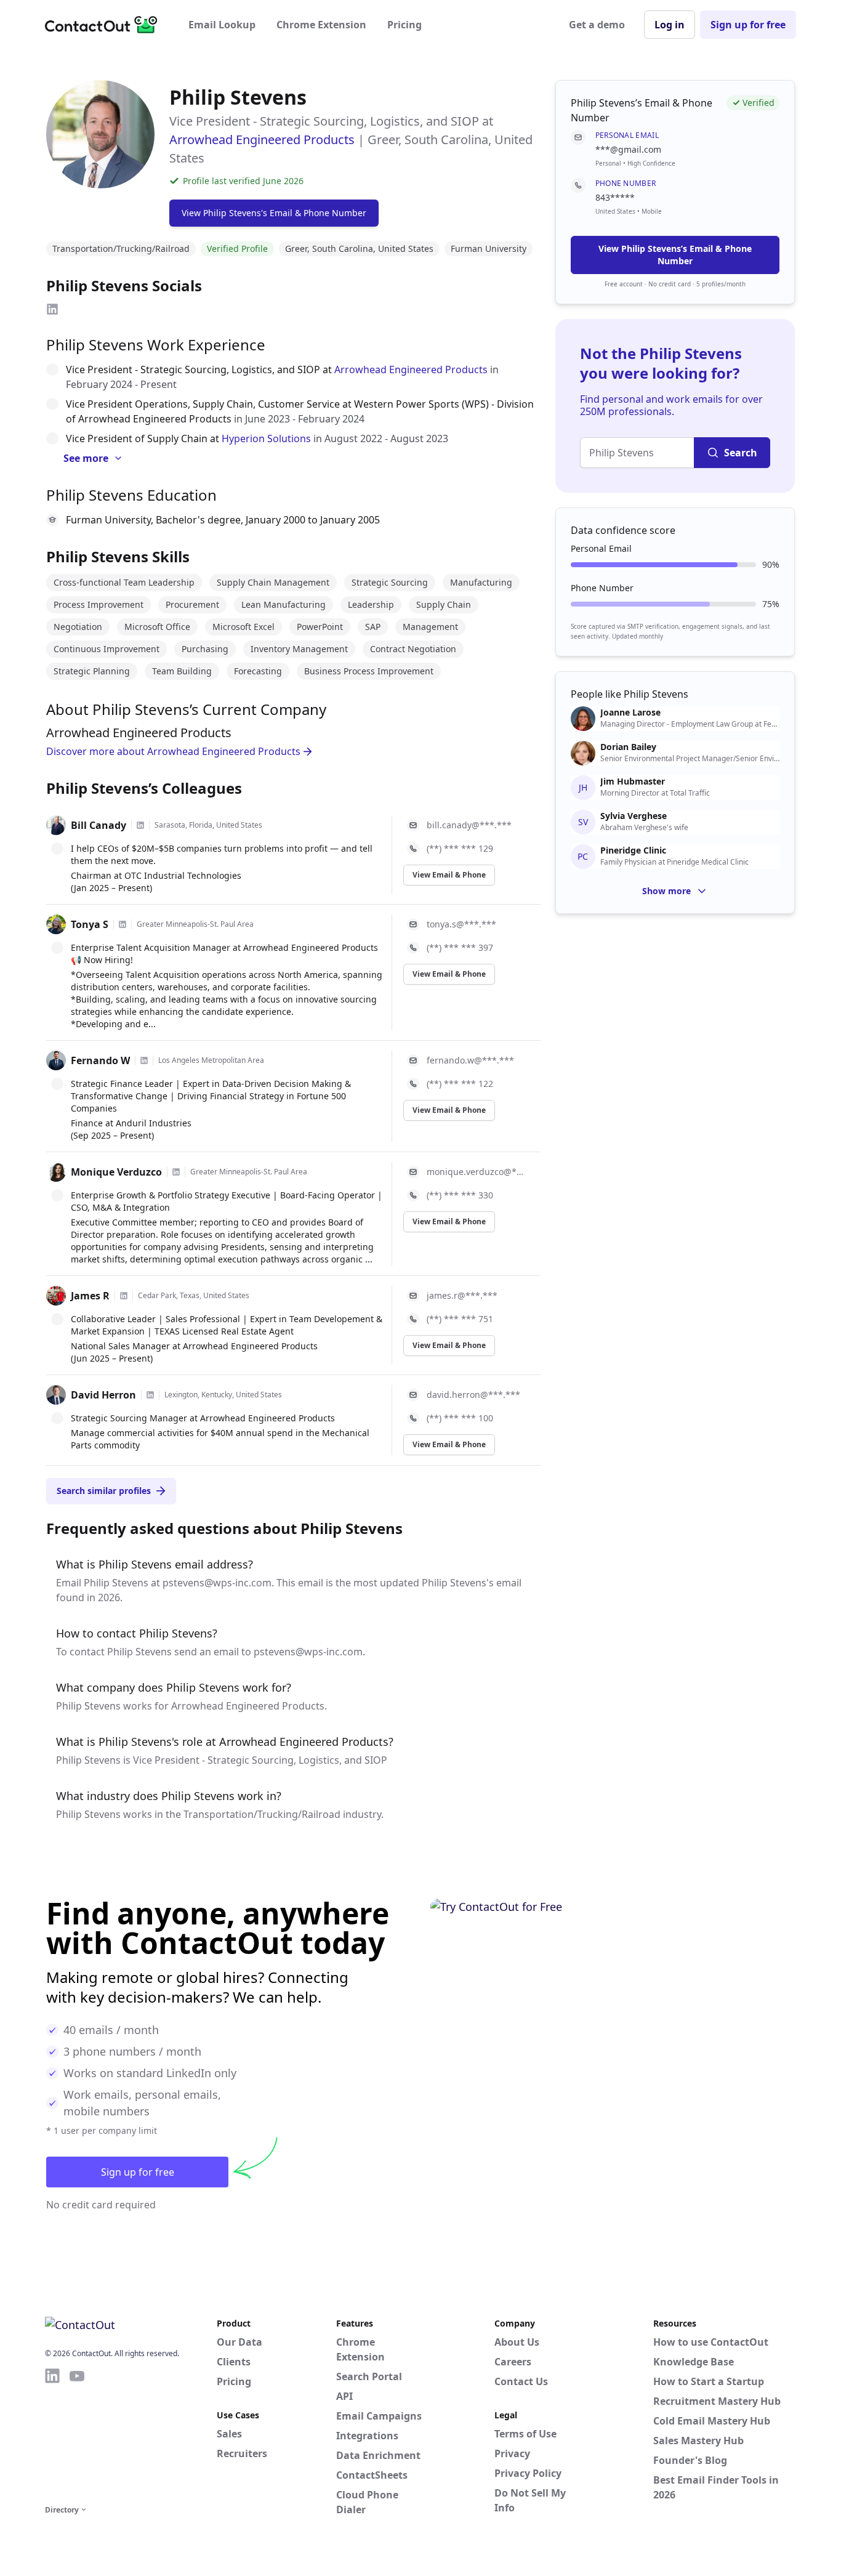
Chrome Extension (321, 25)
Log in (670, 25)
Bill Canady (99, 825)
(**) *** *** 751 (460, 1319)
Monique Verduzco (116, 1172)
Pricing (404, 25)
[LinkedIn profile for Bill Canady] (140, 825)
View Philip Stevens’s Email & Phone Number (675, 255)
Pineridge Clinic (633, 850)
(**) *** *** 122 (460, 1084)
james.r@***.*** (462, 1295)
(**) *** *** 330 (460, 1195)
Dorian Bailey (628, 747)
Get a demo (597, 25)
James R (90, 1296)
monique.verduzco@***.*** (476, 1172)
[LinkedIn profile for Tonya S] (123, 924)
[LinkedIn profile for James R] (124, 1296)
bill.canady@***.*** (469, 825)
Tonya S (90, 924)
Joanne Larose (630, 713)
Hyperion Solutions (266, 438)
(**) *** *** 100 (460, 1418)
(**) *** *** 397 (460, 947)
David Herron (103, 1395)
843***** (615, 197)
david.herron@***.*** (473, 1395)
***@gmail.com (628, 149)
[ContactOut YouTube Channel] (77, 2434)
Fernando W (100, 1060)
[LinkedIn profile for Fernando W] (144, 1060)
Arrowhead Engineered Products (262, 139)
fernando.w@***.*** (470, 1060)
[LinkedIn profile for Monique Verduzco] (176, 1172)
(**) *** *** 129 (460, 848)
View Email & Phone (449, 875)
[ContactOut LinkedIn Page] (52, 2434)
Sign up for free (748, 25)
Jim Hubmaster (633, 781)
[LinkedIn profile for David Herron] (150, 1395)
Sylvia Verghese (634, 816)
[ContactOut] (105, 25)
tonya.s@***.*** (461, 924)
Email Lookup (222, 25)
